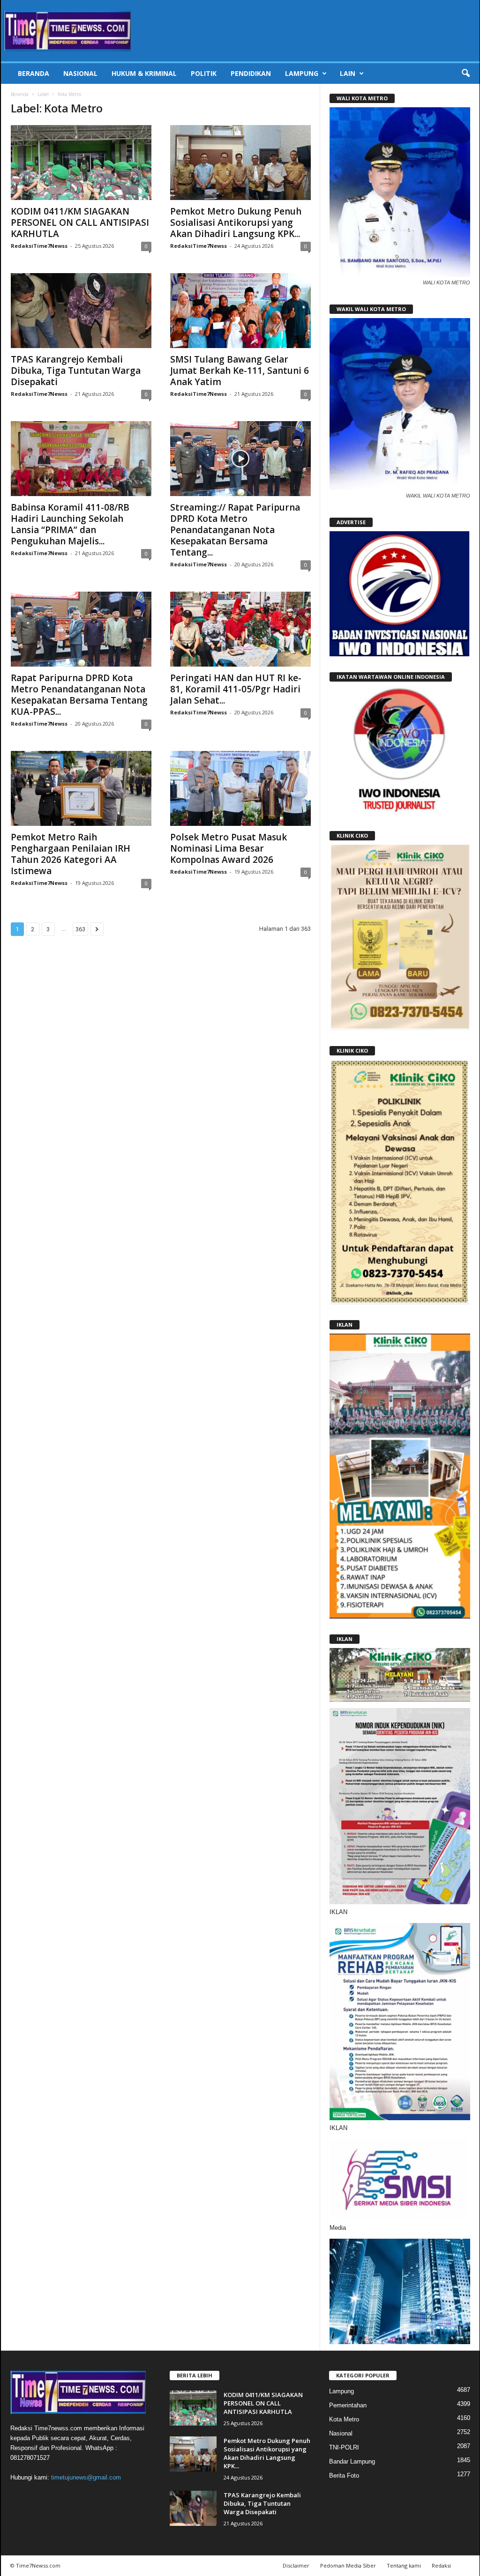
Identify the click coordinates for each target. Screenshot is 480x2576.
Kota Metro (344, 2419)
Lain (348, 73)
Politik (204, 73)
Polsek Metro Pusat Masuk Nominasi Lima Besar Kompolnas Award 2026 (229, 848)
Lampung (302, 73)
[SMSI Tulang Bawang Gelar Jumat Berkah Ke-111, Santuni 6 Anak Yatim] (240, 311)
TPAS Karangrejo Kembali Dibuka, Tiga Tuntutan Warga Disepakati (76, 371)
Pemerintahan (348, 2405)
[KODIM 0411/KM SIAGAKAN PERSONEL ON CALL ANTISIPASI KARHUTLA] (81, 163)
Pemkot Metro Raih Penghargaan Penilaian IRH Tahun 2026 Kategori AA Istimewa (71, 854)
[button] (465, 74)
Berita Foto (344, 2476)
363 (80, 929)
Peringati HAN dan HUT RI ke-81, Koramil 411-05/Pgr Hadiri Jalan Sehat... (236, 689)
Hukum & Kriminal (144, 73)
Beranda (34, 73)
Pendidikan (251, 73)
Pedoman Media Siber (348, 2565)
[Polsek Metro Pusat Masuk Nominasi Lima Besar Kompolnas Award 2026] (240, 788)
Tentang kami (404, 2565)
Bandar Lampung (352, 2461)
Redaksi (441, 2565)
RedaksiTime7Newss (39, 246)
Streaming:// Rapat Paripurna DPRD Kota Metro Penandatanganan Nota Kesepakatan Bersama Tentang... (235, 530)
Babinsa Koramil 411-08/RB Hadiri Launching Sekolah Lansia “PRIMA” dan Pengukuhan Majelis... (70, 524)
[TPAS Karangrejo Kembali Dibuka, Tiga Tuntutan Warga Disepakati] (81, 311)
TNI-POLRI (344, 2447)
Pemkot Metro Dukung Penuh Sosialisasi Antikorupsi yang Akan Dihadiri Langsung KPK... (236, 223)
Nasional (80, 73)
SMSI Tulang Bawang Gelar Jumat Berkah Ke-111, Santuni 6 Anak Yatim (240, 371)
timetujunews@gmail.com (86, 2477)
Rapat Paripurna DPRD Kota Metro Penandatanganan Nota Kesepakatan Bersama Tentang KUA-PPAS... (79, 695)
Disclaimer (296, 2565)
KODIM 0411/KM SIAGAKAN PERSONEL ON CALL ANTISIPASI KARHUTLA (80, 223)
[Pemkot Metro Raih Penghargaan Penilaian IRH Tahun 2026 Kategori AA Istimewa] (81, 788)
